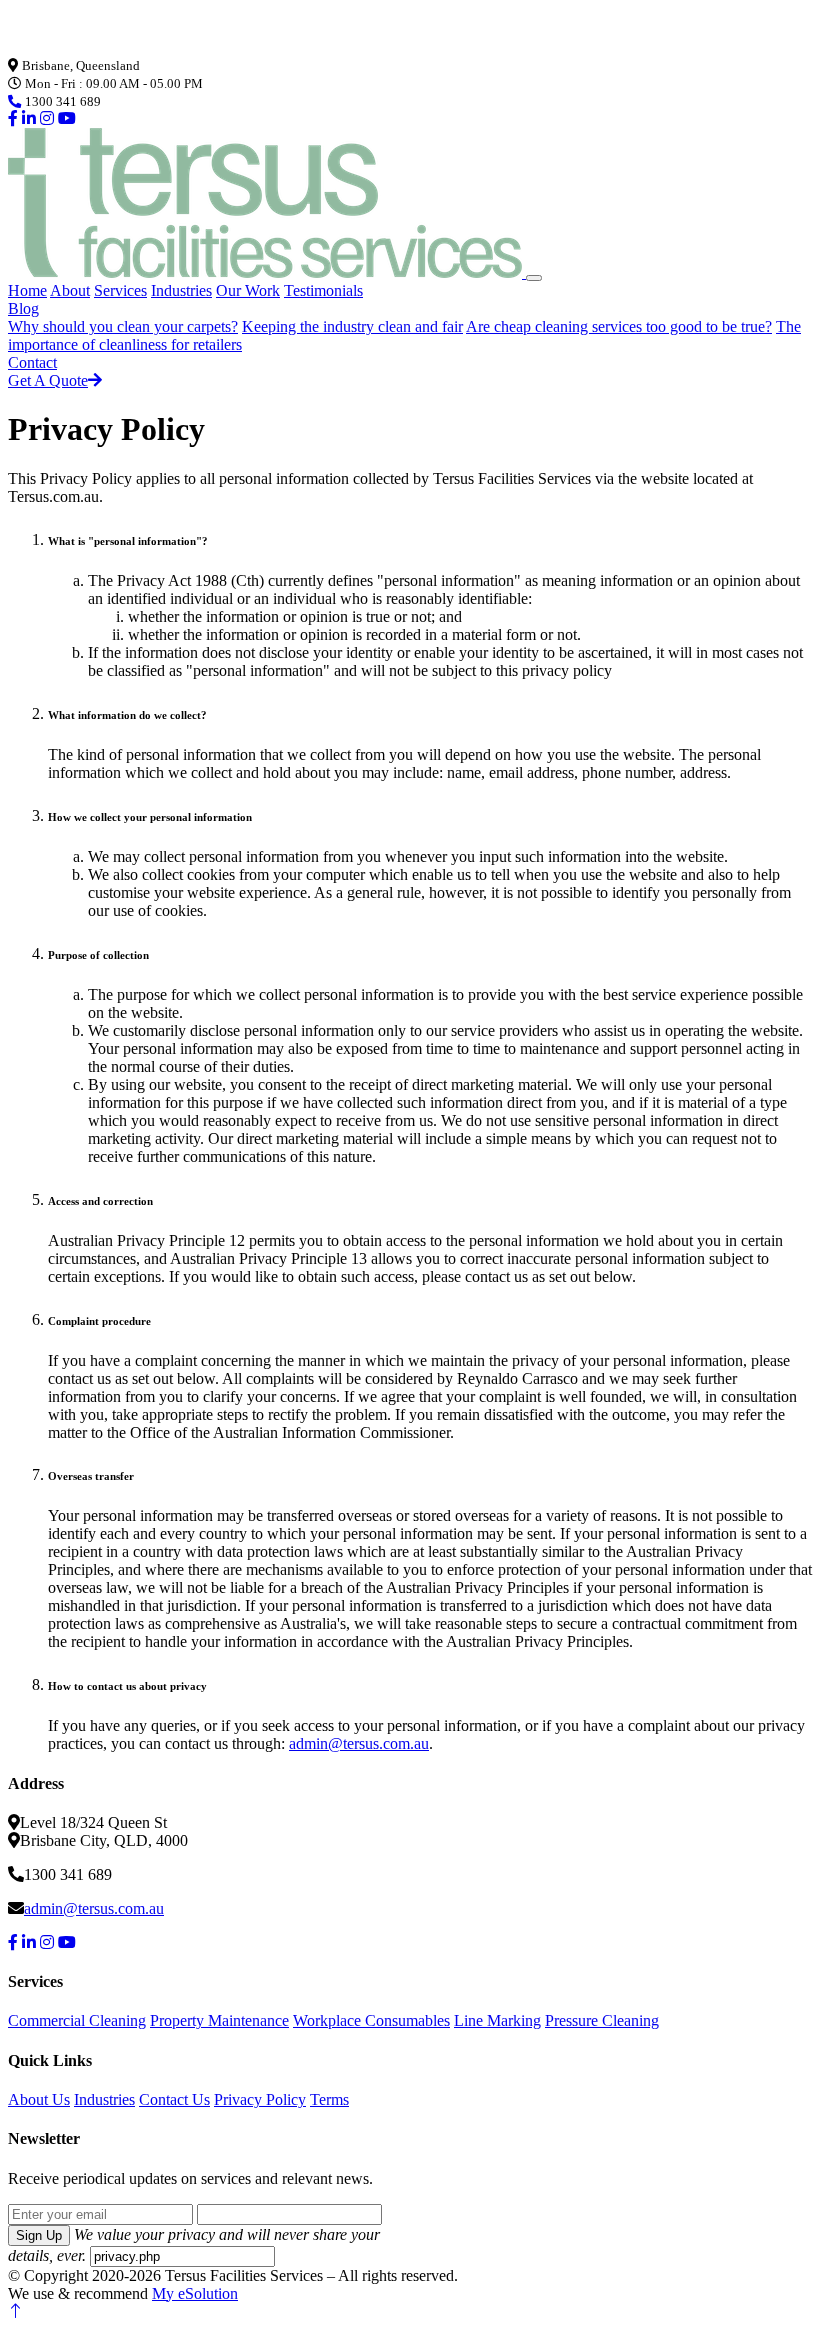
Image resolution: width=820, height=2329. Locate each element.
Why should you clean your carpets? (123, 326)
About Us (39, 2099)
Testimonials (323, 290)
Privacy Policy (260, 2099)
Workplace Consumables (371, 2020)
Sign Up (39, 2235)
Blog (23, 308)
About (70, 290)
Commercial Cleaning (77, 2020)
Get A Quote (48, 380)
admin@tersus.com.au (359, 1743)
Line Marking (497, 2020)
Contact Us (174, 2099)
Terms (329, 2099)
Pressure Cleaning (602, 2020)
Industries (181, 290)
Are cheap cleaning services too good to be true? (619, 326)
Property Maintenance (219, 2020)
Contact (32, 362)
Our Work (248, 290)
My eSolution (195, 2293)
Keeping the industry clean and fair (352, 326)
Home (27, 290)
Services (120, 290)
